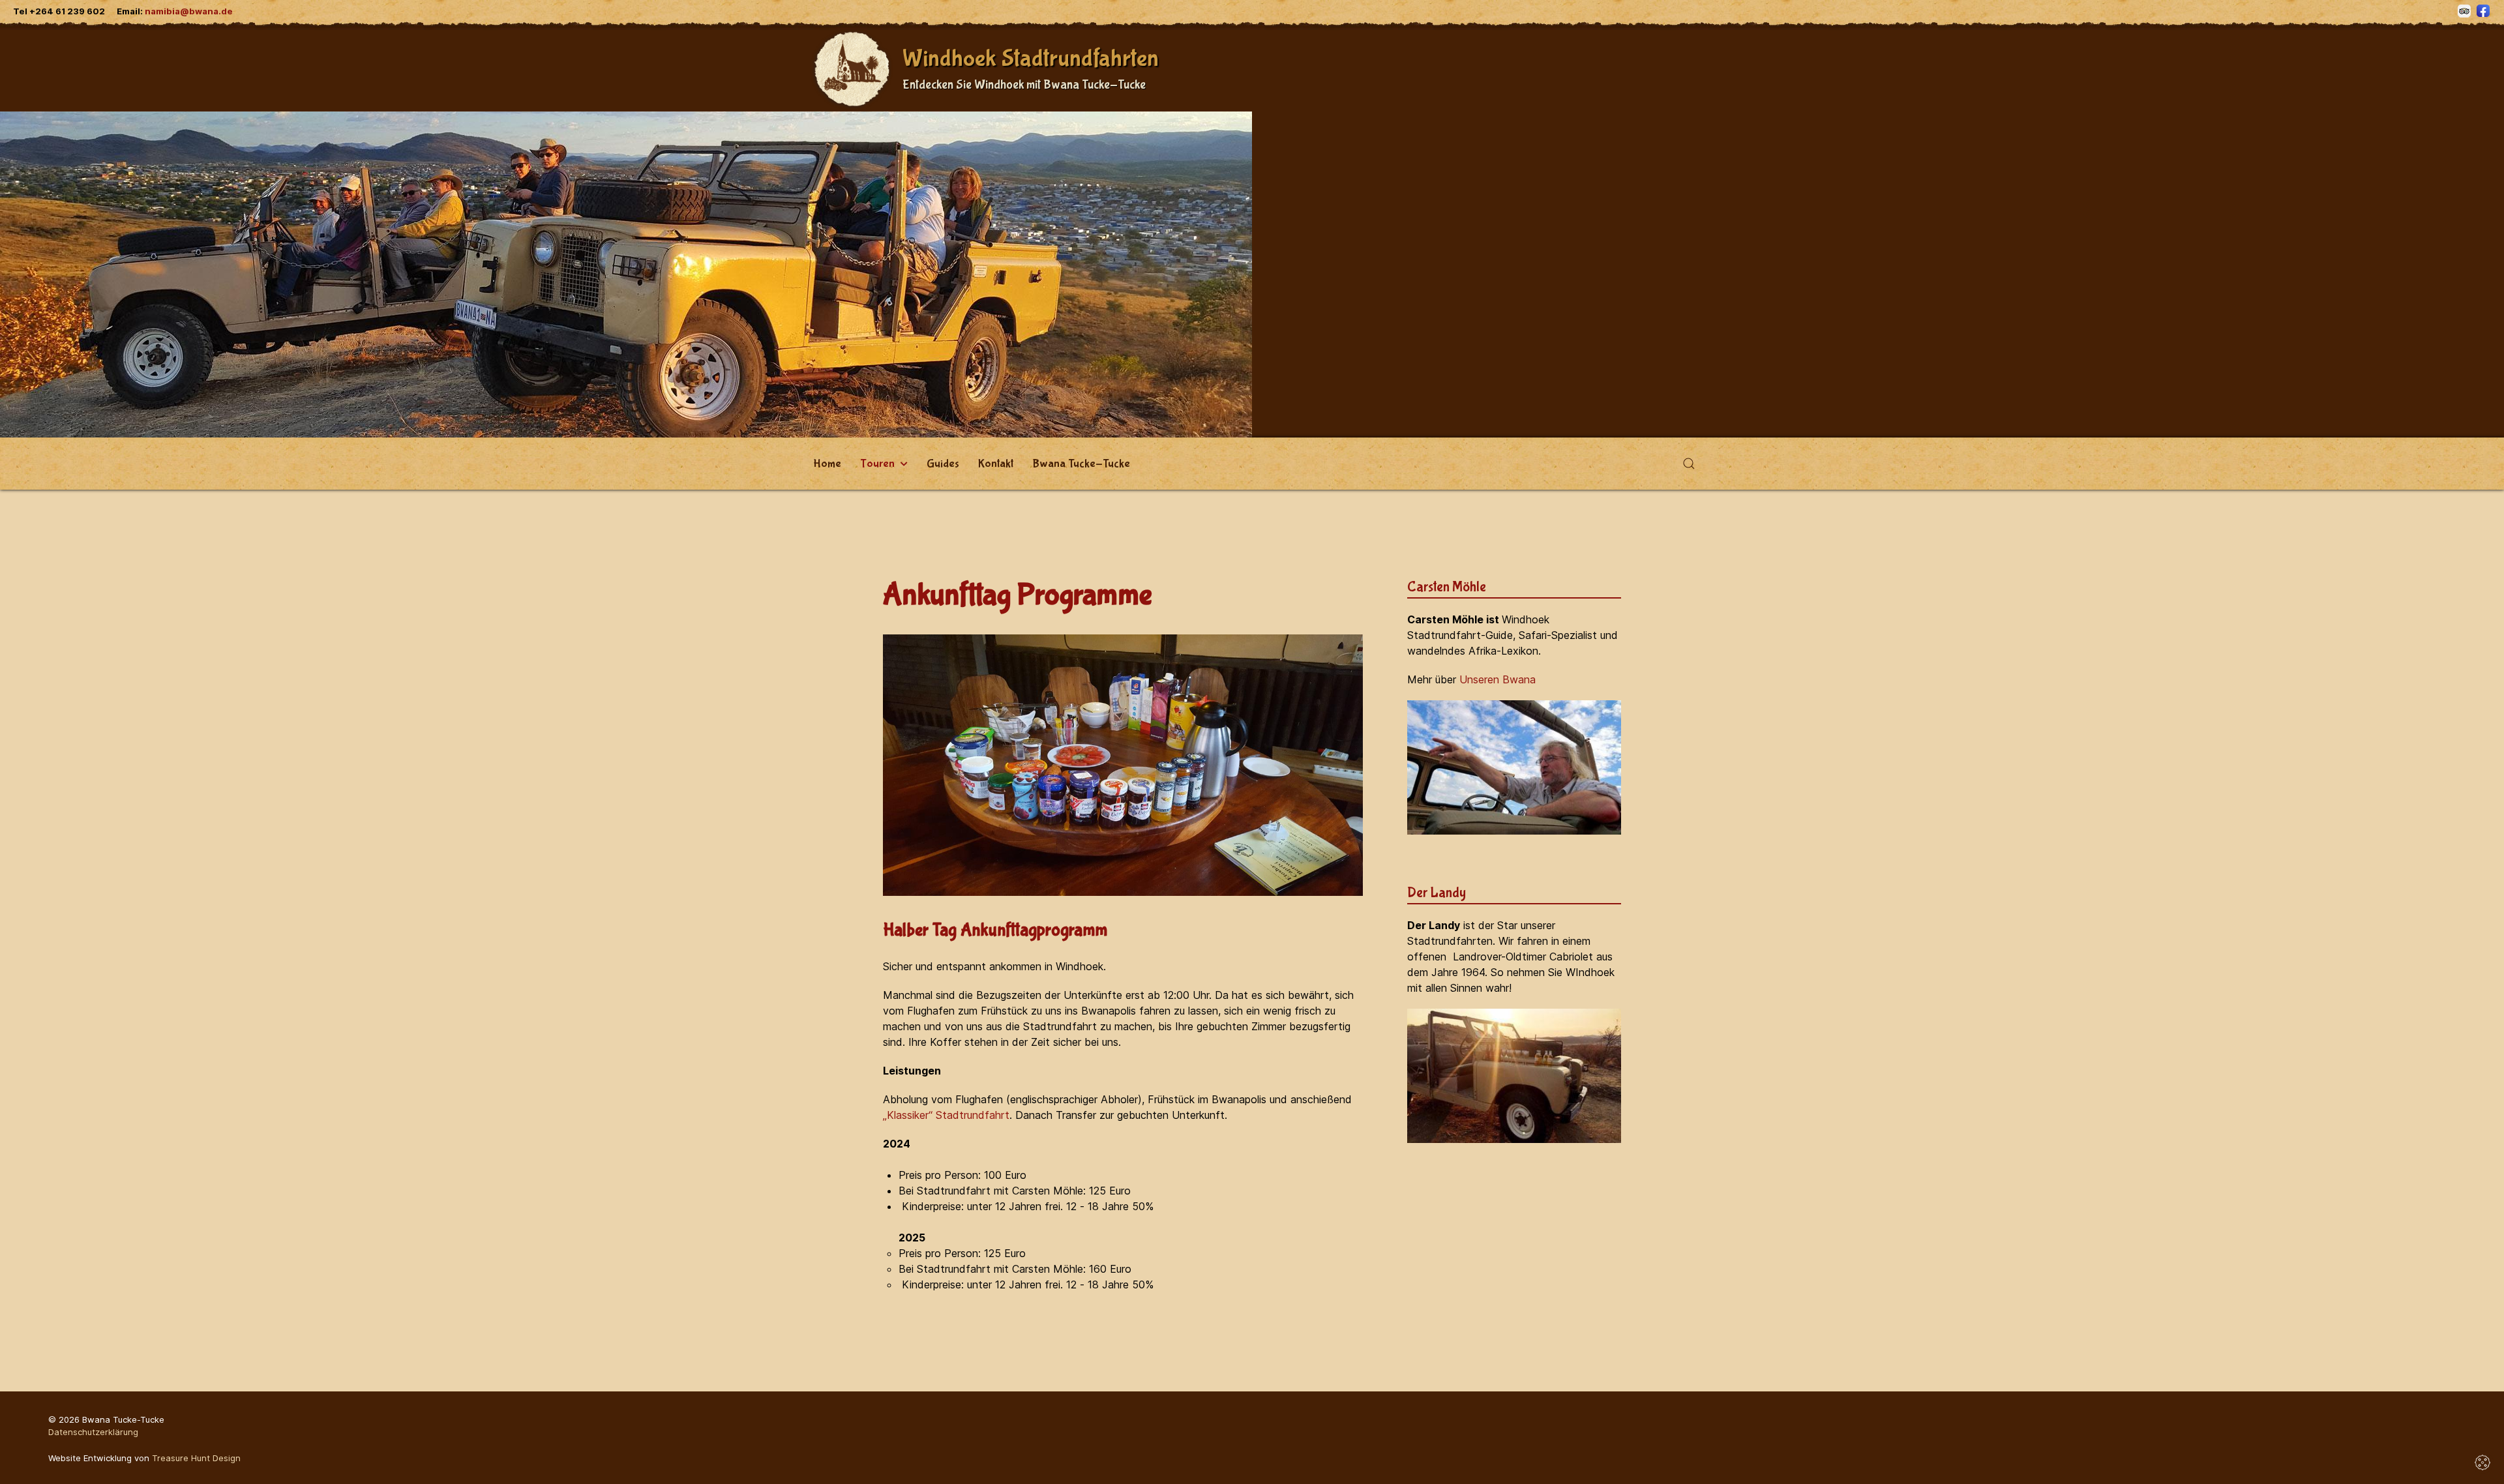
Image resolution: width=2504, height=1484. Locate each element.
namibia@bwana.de (189, 11)
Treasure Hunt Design (196, 1458)
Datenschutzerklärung (93, 1432)
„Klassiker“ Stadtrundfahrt (946, 1115)
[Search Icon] (1689, 464)
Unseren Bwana (1498, 679)
